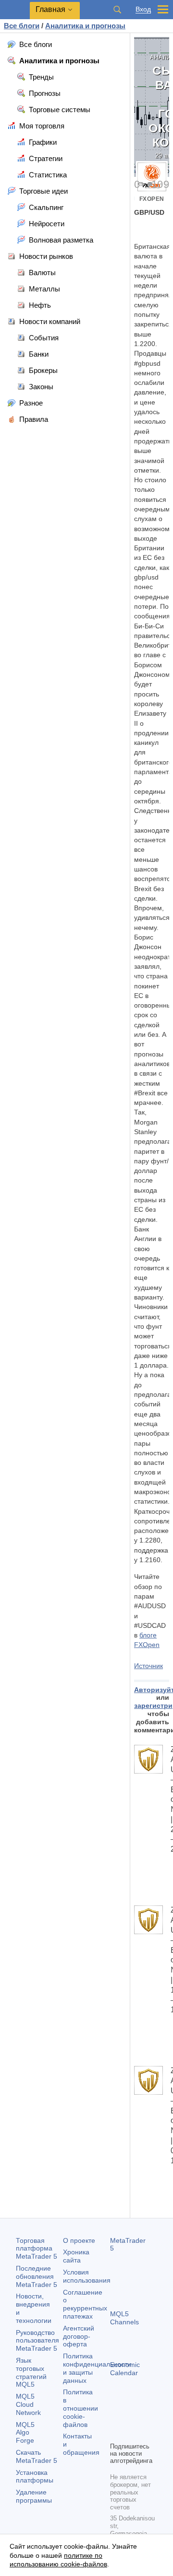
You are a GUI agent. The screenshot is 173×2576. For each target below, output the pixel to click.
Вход (143, 9)
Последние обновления (37, 2276)
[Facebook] (116, 2418)
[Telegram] (131, 2418)
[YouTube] (116, 2433)
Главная (50, 9)
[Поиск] (117, 10)
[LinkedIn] (131, 2433)
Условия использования (87, 2276)
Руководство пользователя (37, 2341)
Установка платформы (35, 2477)
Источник (148, 1666)
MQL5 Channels (124, 2318)
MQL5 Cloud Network (28, 2404)
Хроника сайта (76, 2256)
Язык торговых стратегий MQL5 (31, 2372)
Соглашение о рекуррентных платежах (85, 2304)
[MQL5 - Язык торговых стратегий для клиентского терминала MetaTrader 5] (15, 10)
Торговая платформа (37, 2249)
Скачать (37, 2456)
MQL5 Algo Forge (25, 2433)
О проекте (79, 2240)
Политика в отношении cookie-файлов (80, 2408)
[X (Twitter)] (147, 2418)
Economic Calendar (125, 2369)
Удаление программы (34, 2496)
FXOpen (152, 199)
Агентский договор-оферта (79, 2336)
